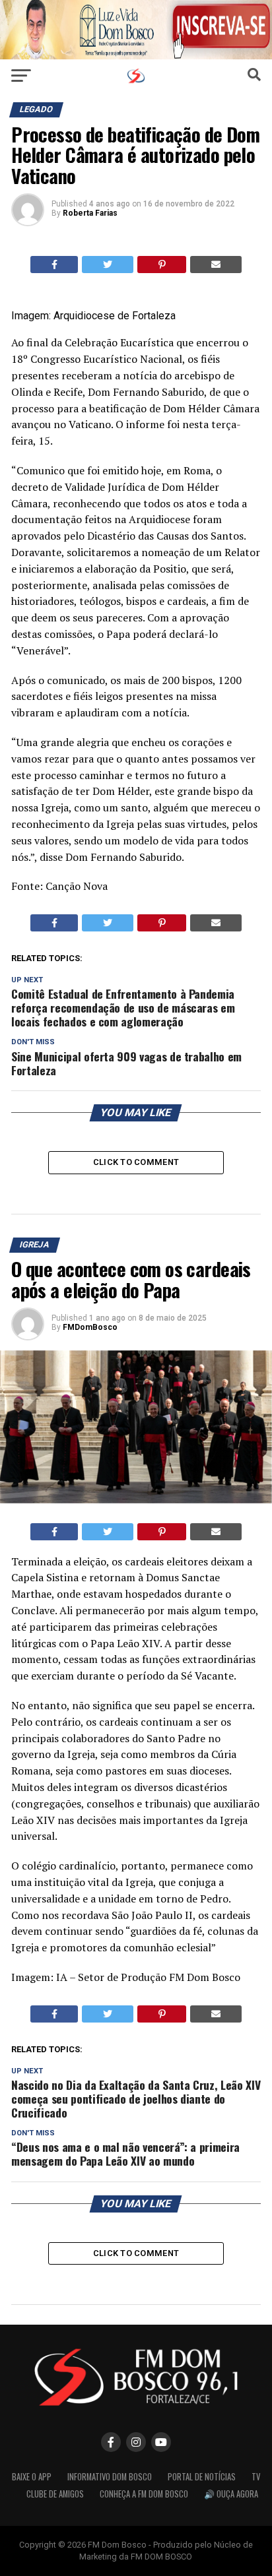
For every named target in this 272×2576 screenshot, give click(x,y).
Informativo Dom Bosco (110, 2477)
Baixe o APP (32, 2477)
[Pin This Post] (162, 265)
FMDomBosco (90, 1327)
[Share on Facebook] (54, 265)
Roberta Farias (90, 213)
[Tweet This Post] (108, 265)
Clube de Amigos (55, 2494)
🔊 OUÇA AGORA (231, 2494)
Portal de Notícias (202, 2477)
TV (256, 2477)
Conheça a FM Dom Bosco (144, 2494)
